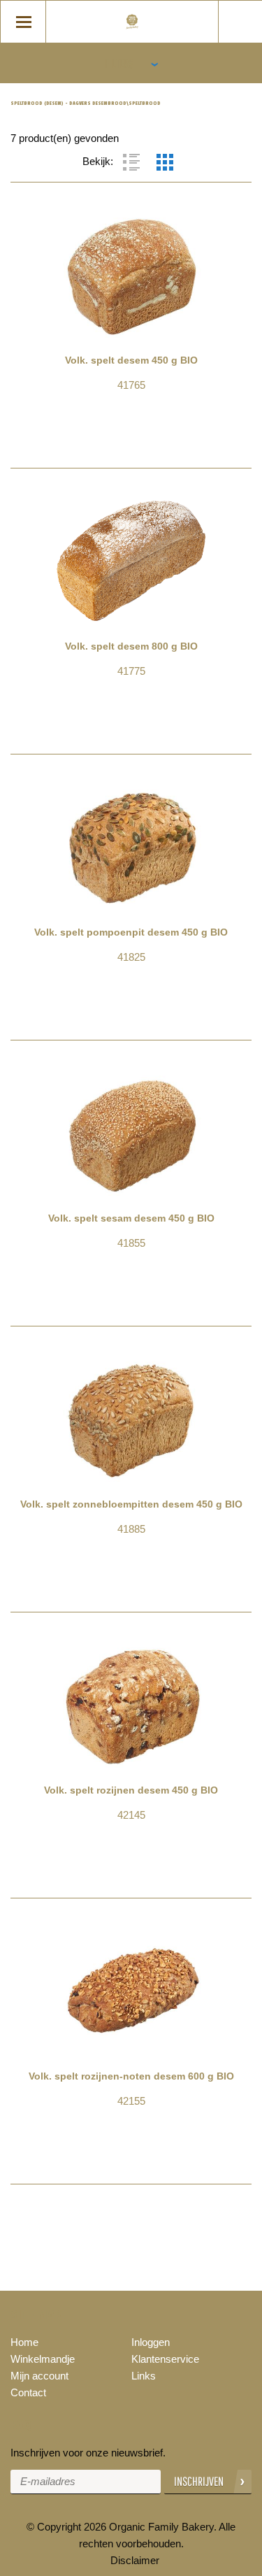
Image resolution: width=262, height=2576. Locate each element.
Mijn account (39, 2376)
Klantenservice (165, 2359)
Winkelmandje (43, 2359)
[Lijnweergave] (131, 162)
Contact (28, 2392)
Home (24, 2342)
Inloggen (151, 2342)
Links (144, 2376)
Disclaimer (135, 2560)
